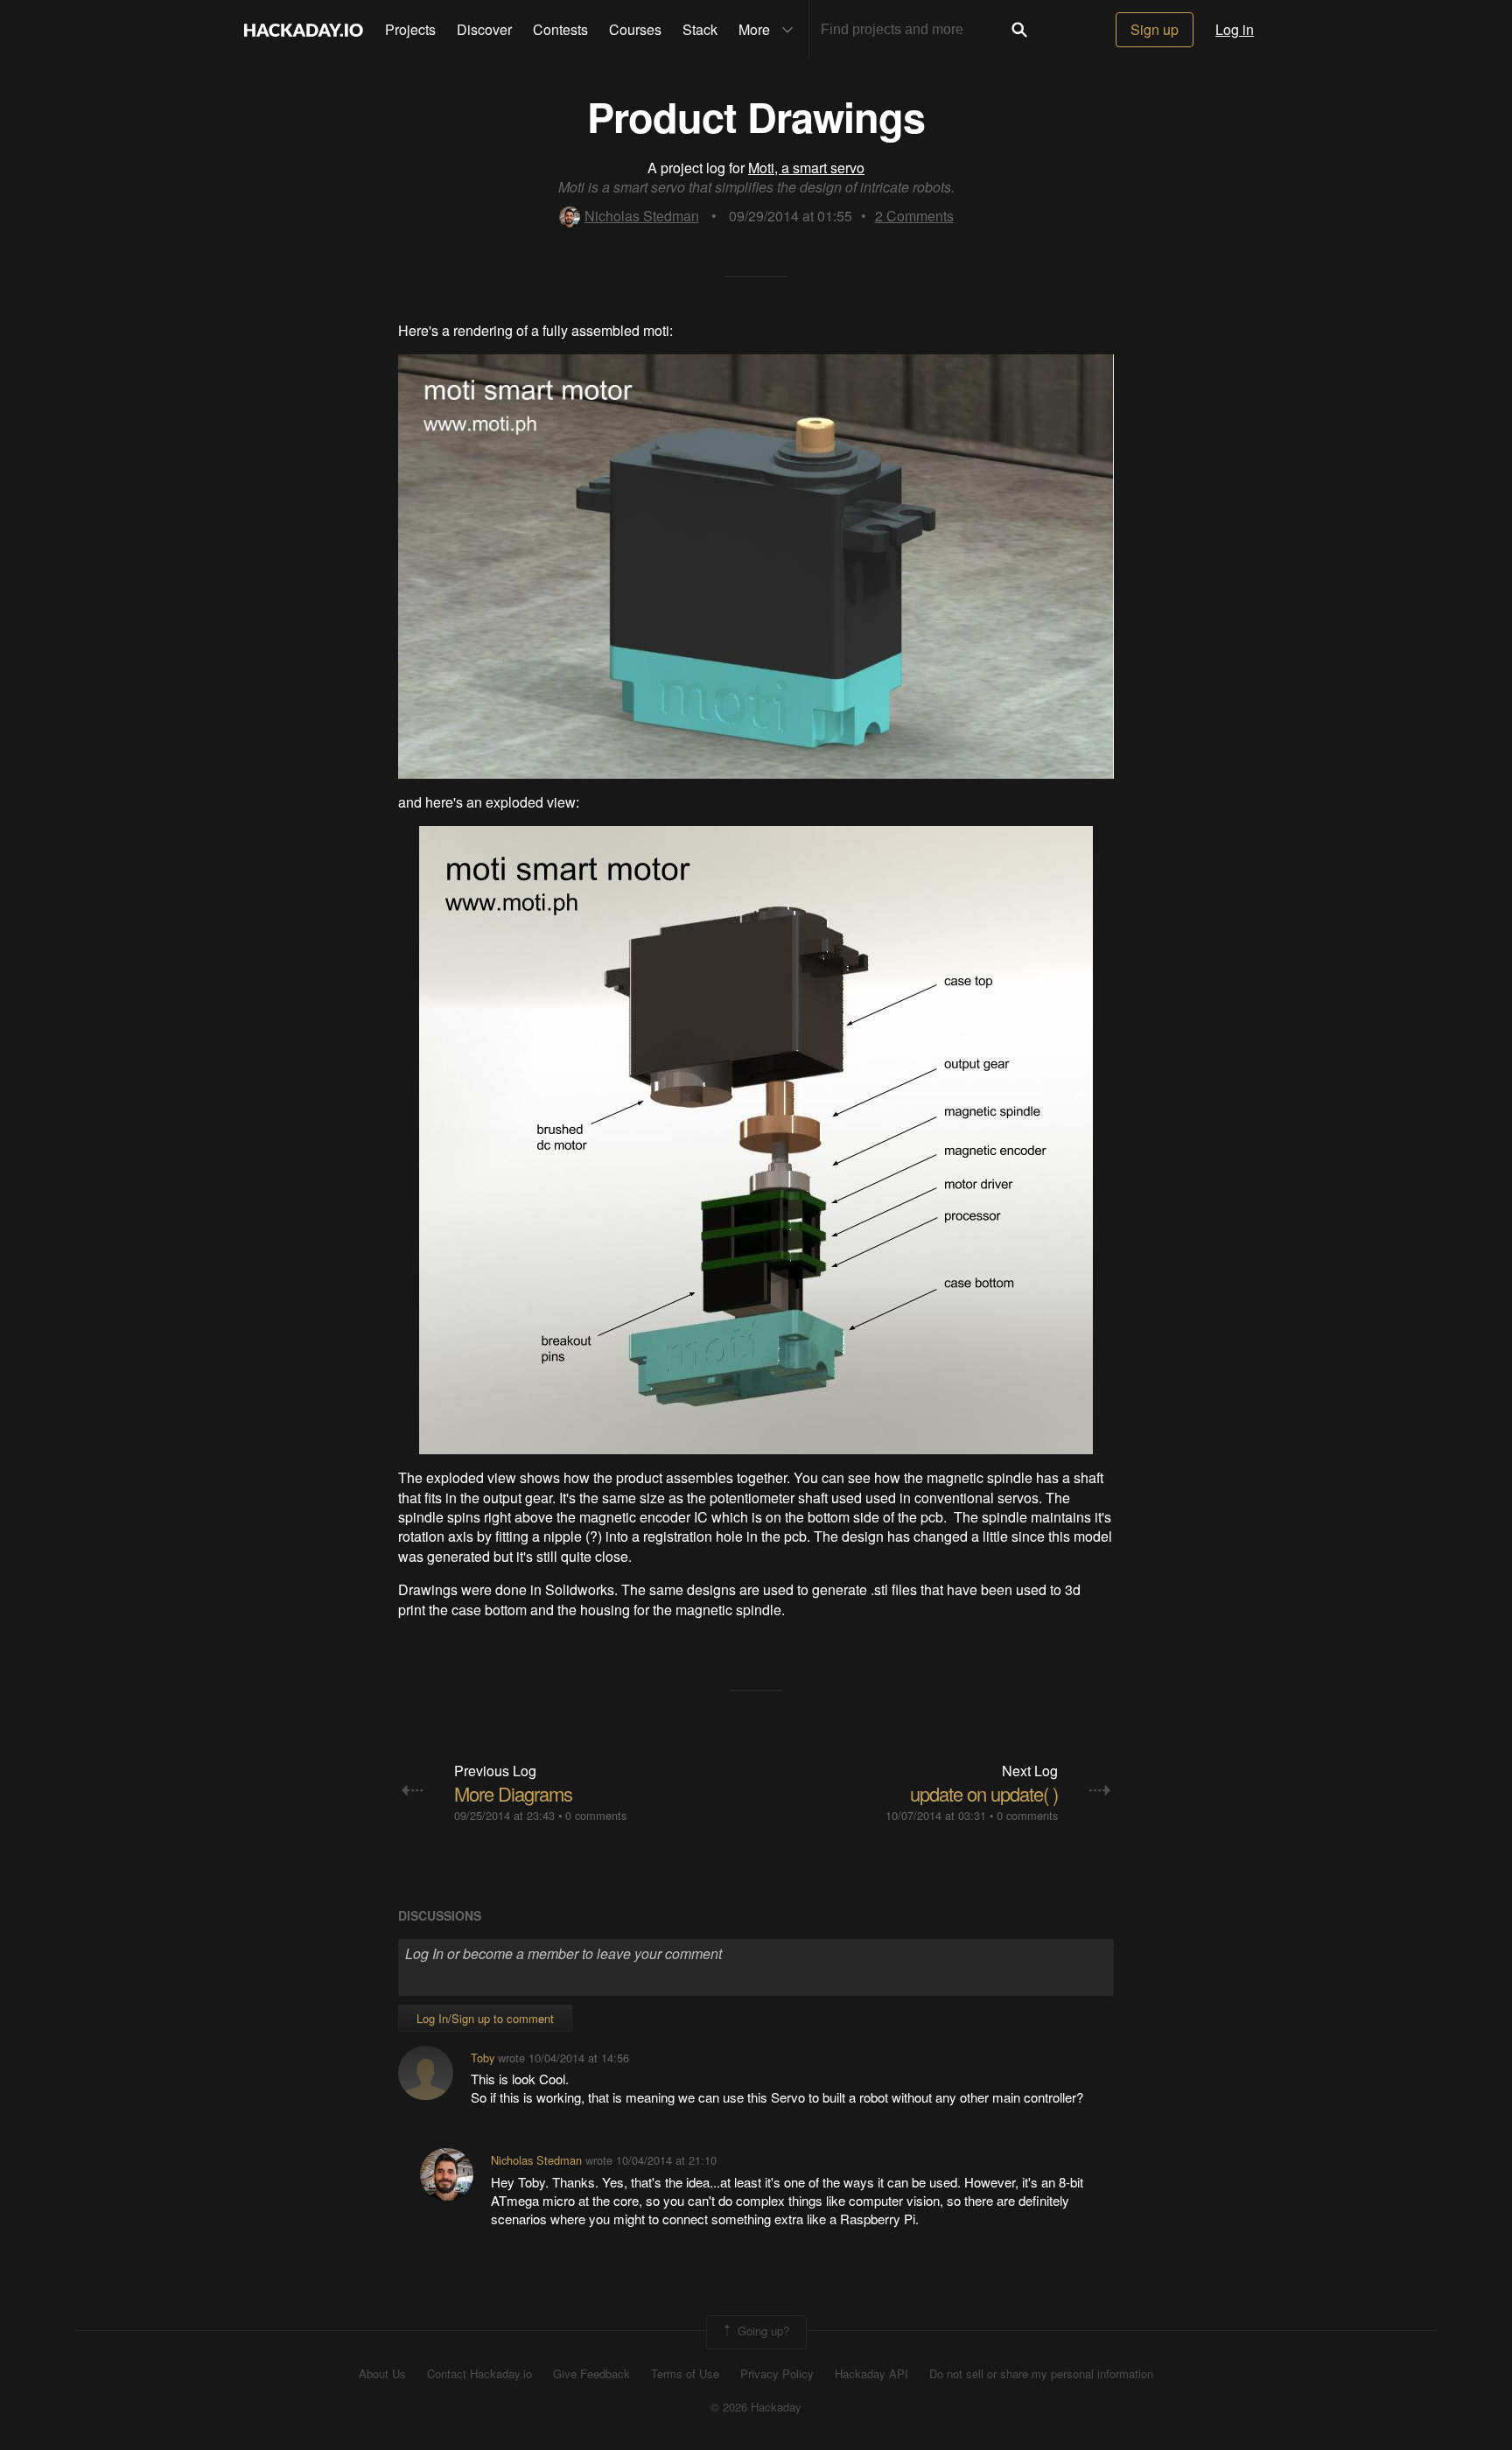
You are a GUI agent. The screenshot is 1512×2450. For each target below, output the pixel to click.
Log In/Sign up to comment (485, 2018)
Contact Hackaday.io (479, 2374)
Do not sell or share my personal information (1041, 2374)
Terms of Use (685, 2374)
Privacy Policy (777, 2374)
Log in (1235, 29)
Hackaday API (871, 2374)
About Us (382, 2374)
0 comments (596, 1815)
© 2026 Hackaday (756, 2407)
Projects (410, 29)
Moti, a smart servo (806, 168)
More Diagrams (513, 1793)
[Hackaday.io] (304, 30)
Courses (635, 29)
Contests (560, 29)
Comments (914, 216)
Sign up (1155, 29)
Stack (700, 29)
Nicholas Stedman (642, 216)
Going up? (762, 2331)
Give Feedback (591, 2374)
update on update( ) (984, 1793)
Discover (484, 29)
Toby (483, 2058)
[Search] (1019, 30)
